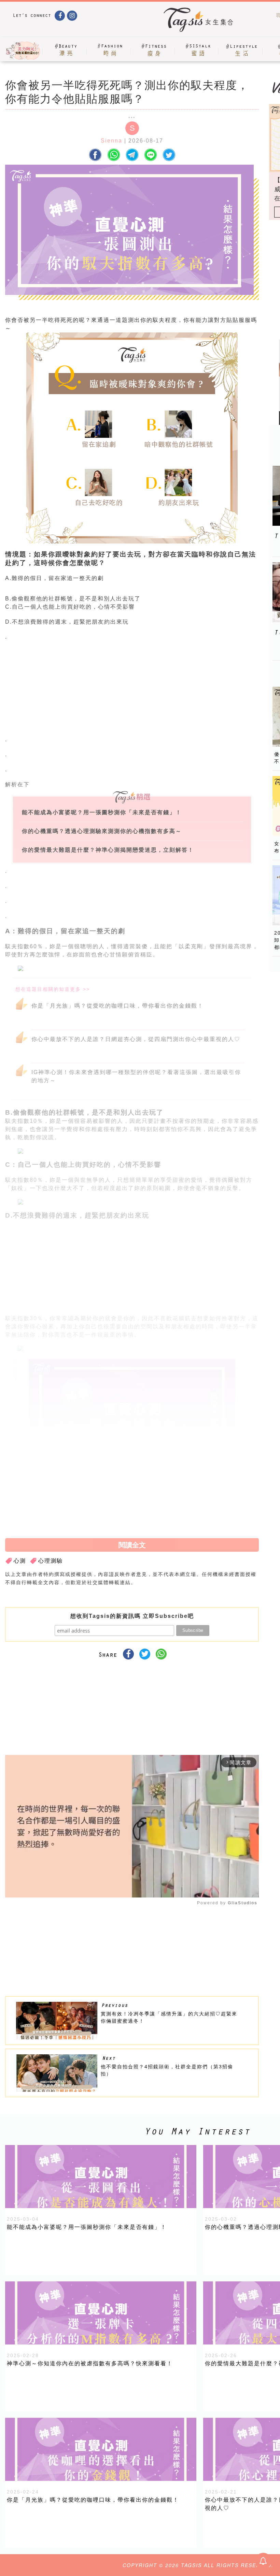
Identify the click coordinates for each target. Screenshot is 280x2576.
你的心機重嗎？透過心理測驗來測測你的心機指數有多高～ (102, 831)
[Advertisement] (183, 690)
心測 (20, 1542)
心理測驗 (51, 1542)
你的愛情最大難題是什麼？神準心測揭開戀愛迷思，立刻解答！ (108, 850)
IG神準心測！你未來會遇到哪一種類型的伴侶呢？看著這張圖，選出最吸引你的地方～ (136, 1076)
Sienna (111, 141)
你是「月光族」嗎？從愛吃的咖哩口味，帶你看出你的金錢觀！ (117, 1006)
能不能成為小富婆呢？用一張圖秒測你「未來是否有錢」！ (102, 812)
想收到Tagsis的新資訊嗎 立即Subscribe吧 (132, 1597)
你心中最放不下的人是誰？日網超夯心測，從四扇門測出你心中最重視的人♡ (136, 1039)
